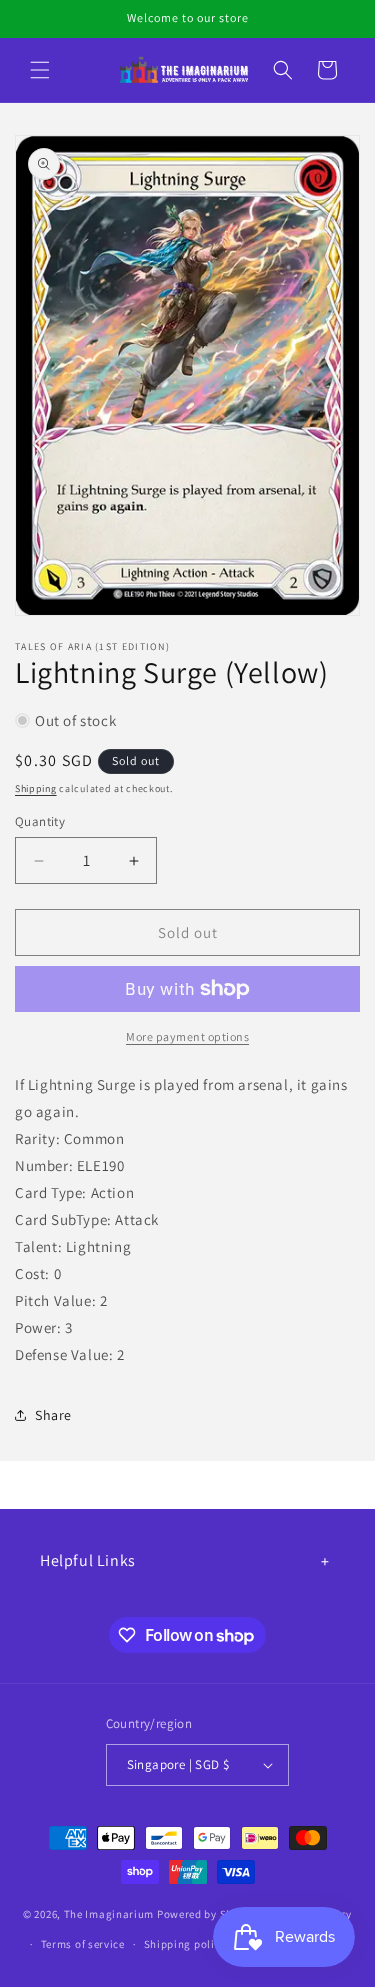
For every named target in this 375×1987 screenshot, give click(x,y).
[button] (40, 70)
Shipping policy (185, 1944)
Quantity (40, 821)
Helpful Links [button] (88, 1560)
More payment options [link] (187, 1036)
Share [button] (53, 1415)
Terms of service (83, 1944)
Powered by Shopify (208, 1914)
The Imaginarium (109, 1914)
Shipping (36, 788)
